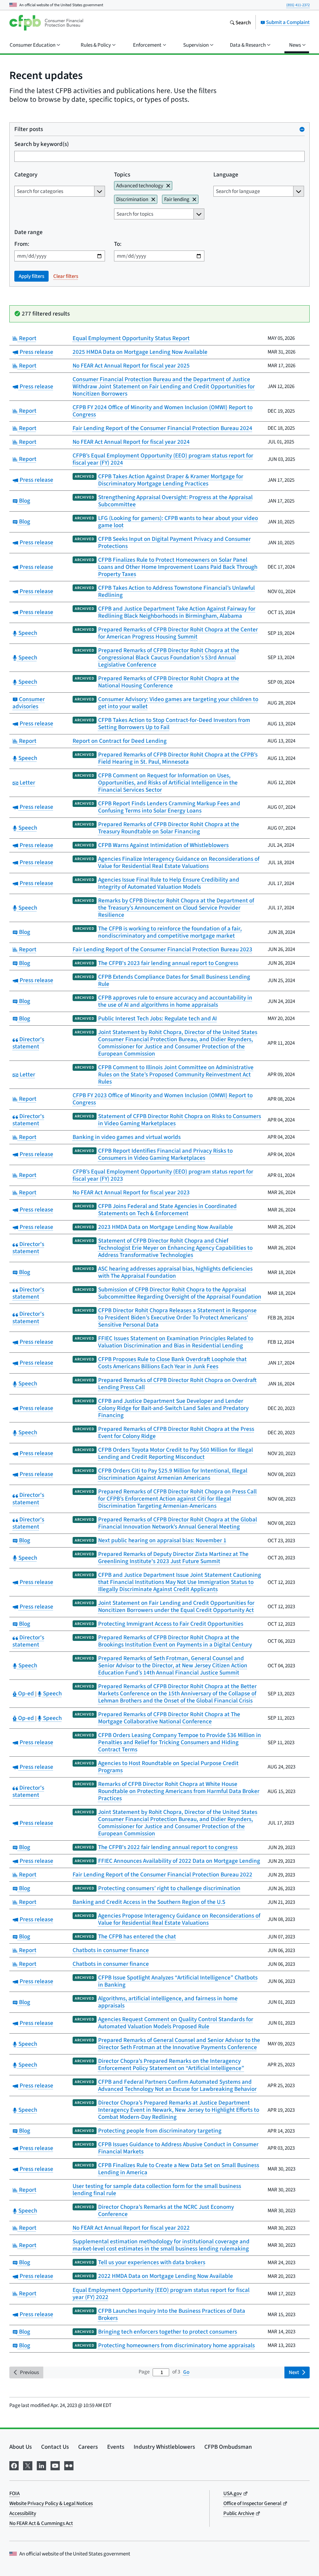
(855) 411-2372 (298, 5)
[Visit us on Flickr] (69, 2465)
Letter (27, 782)
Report (27, 338)
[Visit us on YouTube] (55, 2465)
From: (22, 244)
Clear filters (66, 276)
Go (186, 2372)
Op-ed (26, 1693)
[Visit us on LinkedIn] (41, 2465)
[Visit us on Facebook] (14, 2465)
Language (226, 174)
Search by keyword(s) (42, 144)
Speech (27, 633)
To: (118, 244)
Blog (24, 501)
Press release (36, 352)
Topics (122, 174)
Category (26, 174)
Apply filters (31, 276)
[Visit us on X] (28, 2465)
